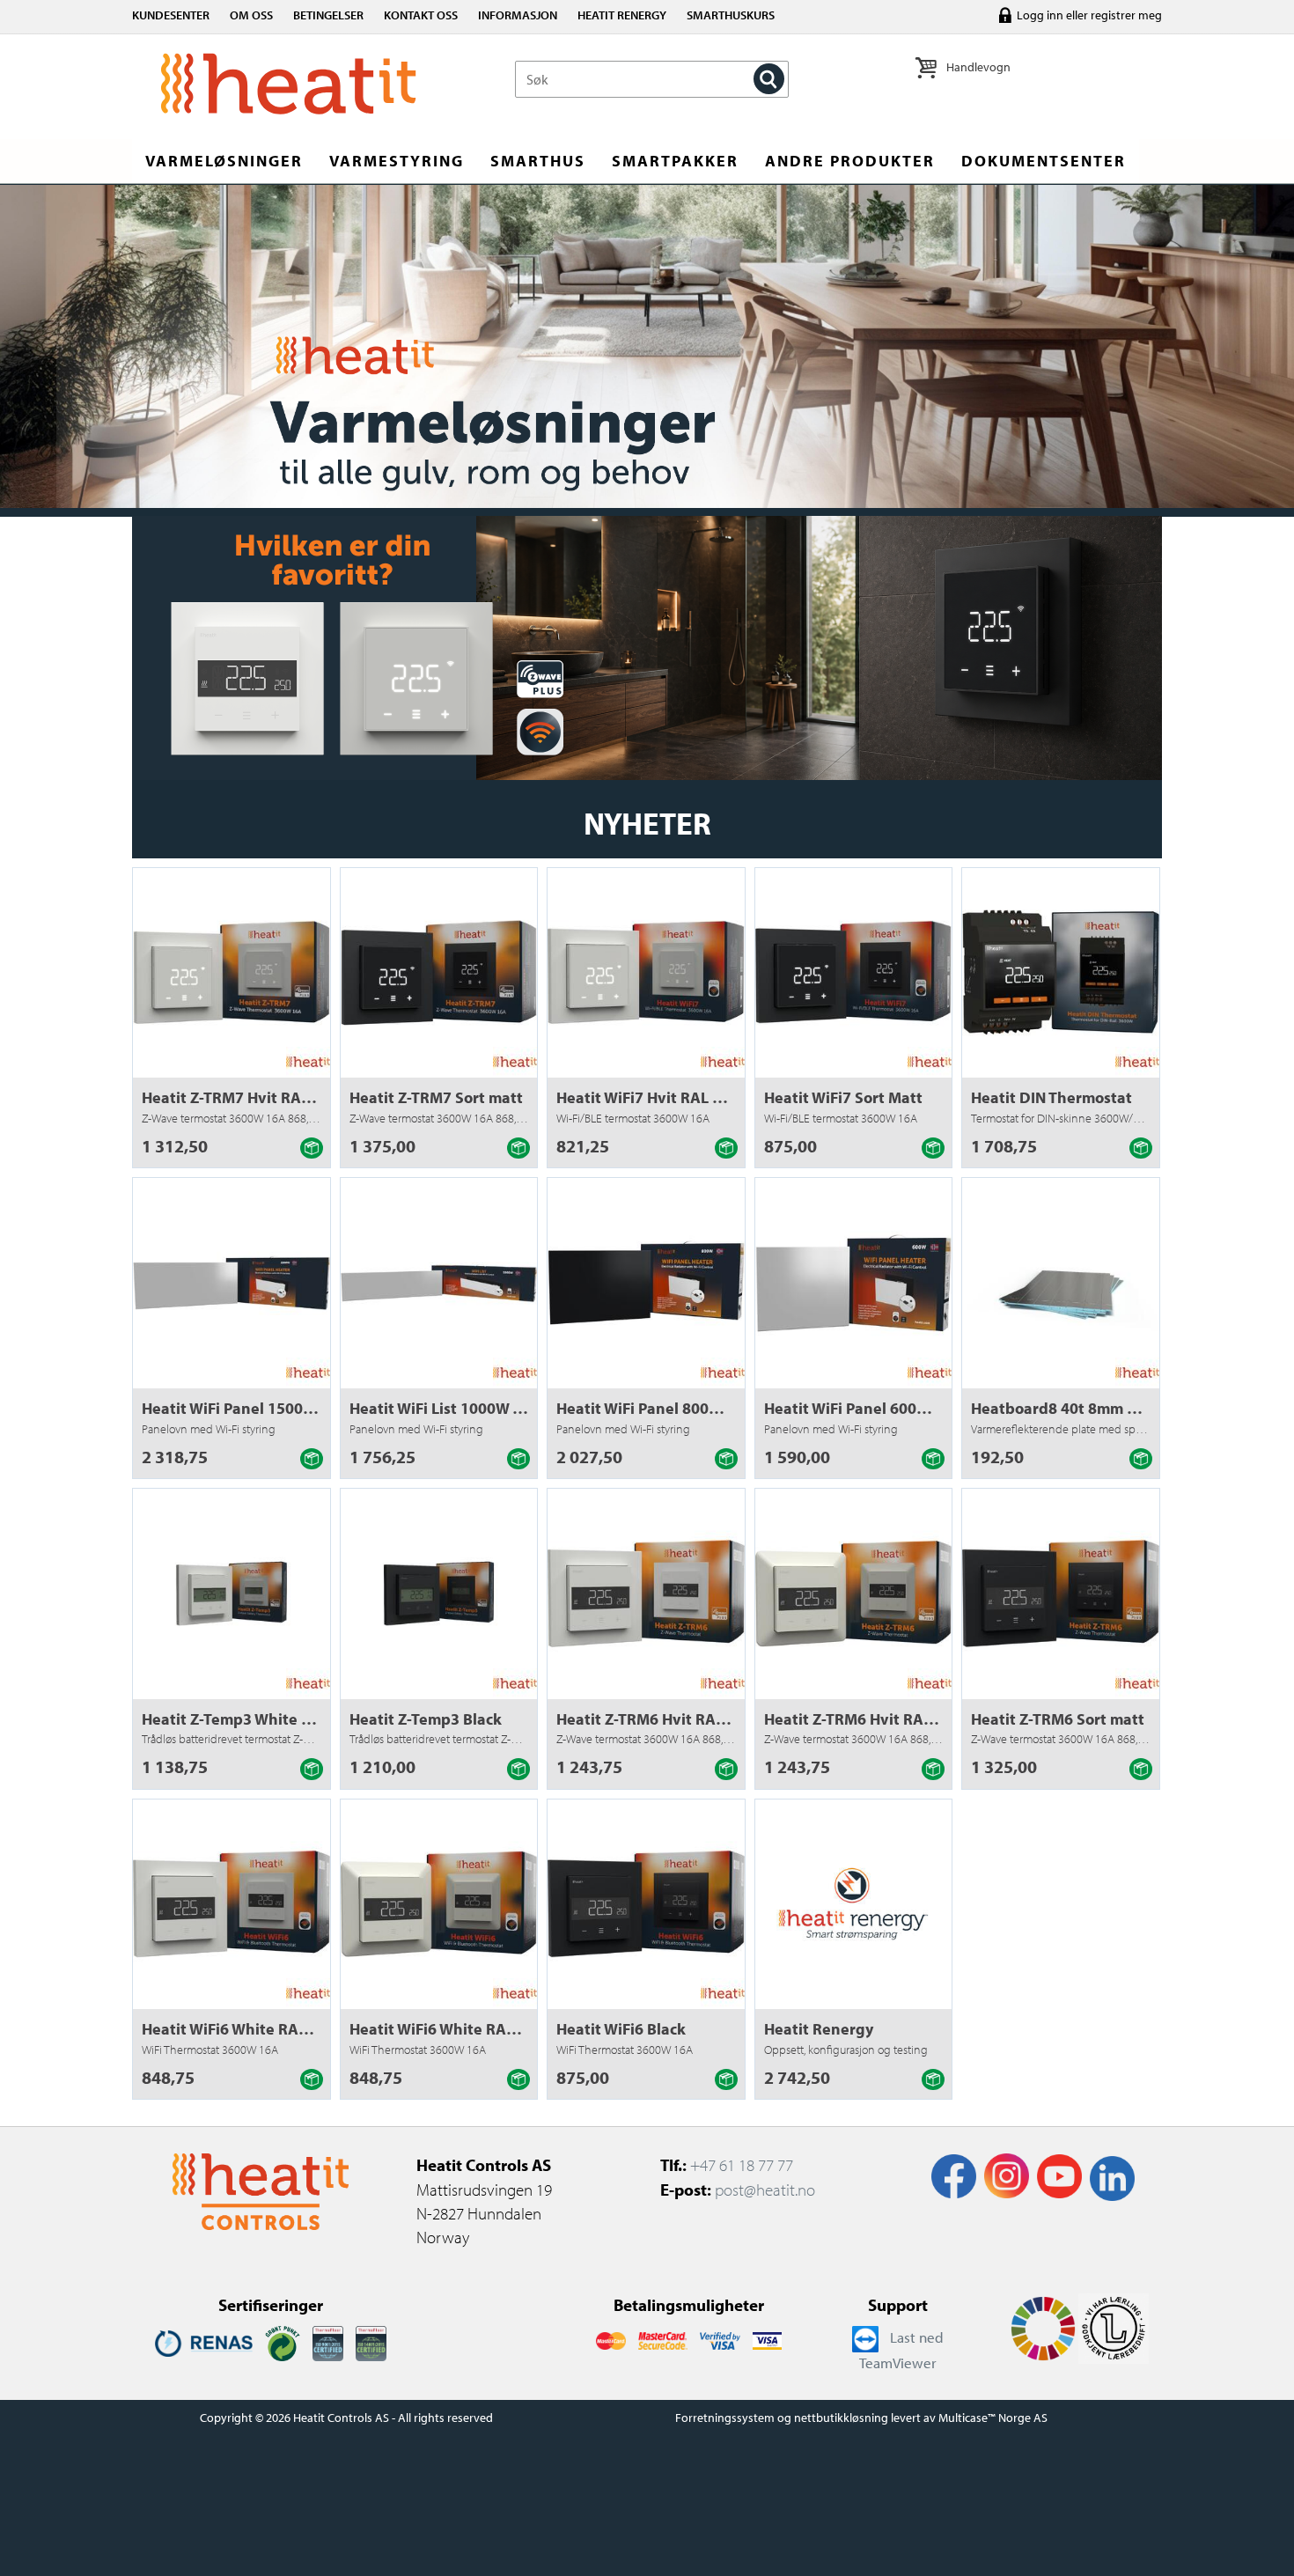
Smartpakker (675, 161)
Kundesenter (171, 15)
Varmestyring (397, 161)
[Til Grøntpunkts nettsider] (283, 2342)
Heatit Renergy (622, 15)
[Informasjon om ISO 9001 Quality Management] (328, 2342)
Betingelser (328, 15)
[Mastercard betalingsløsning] (610, 2339)
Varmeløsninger (224, 161)
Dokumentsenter (1044, 161)
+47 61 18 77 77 (742, 2165)
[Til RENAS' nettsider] (204, 2342)
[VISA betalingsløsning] (720, 2339)
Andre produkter (850, 161)
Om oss (251, 15)
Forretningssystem (725, 2418)
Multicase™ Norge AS (993, 2418)
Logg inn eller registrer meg (1089, 15)
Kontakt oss (421, 15)
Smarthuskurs (731, 15)
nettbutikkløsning (841, 2418)
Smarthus (538, 161)
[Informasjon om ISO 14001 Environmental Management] (371, 2342)
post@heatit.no (765, 2190)
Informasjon (518, 15)
